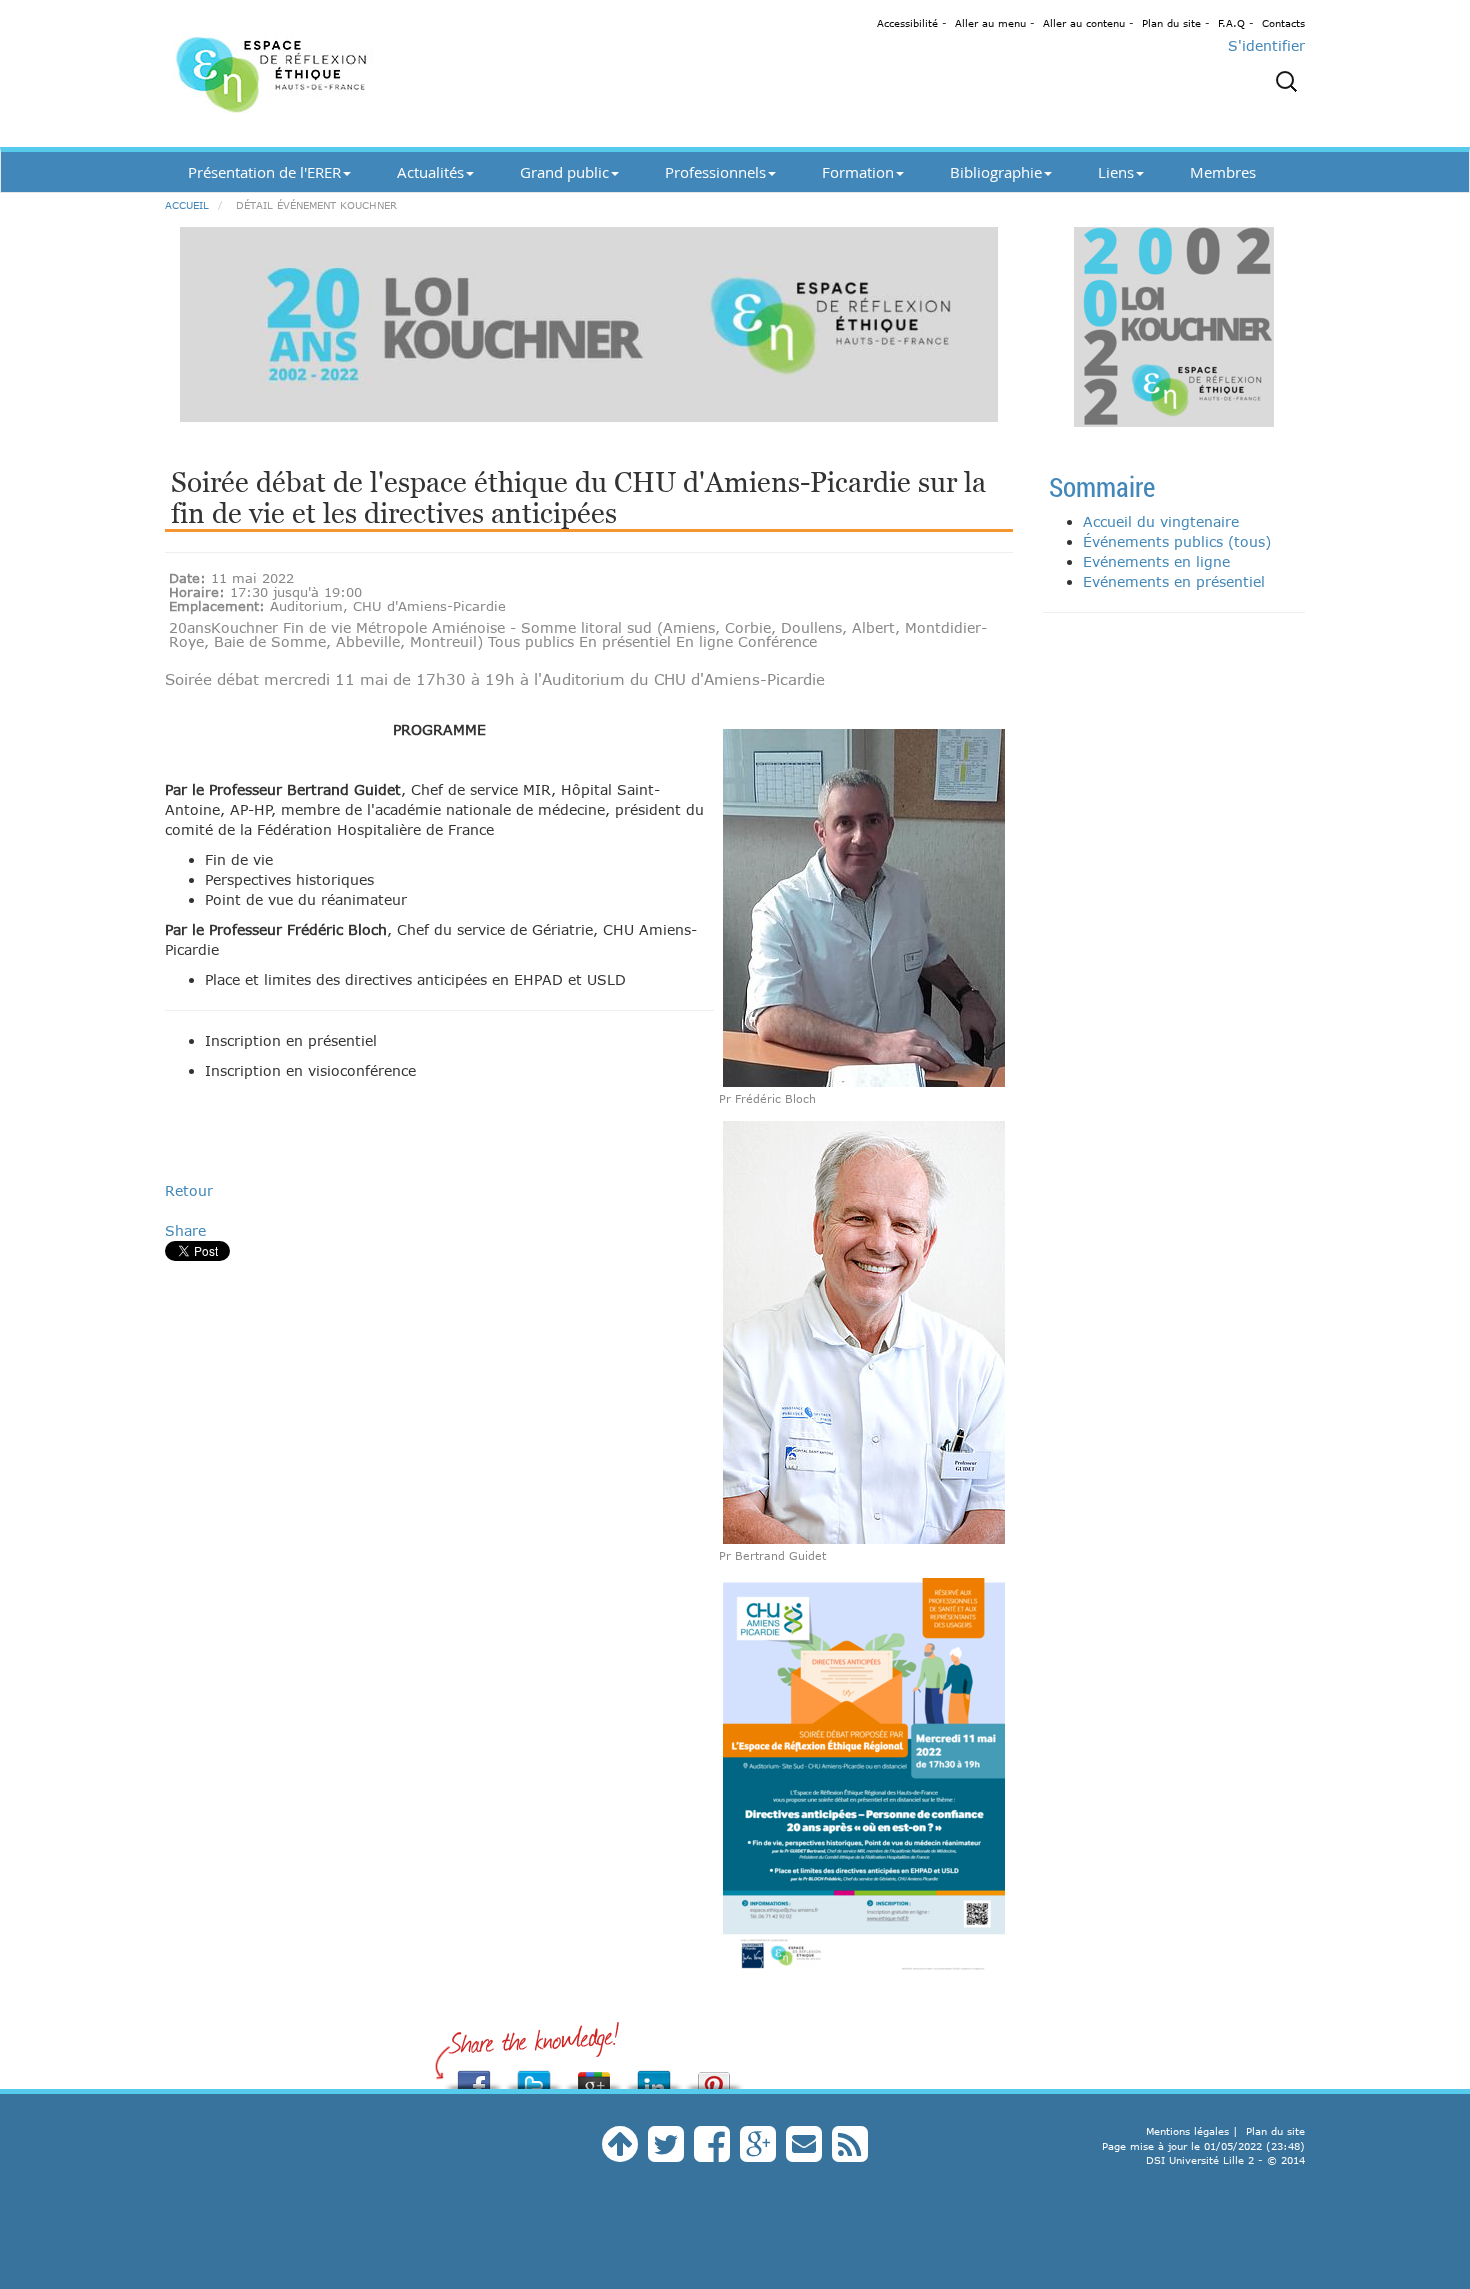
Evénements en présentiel (1174, 581)
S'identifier (1266, 45)
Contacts (1283, 23)
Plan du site (1171, 23)
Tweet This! (534, 2074)
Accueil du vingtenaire (1161, 521)
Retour (189, 1190)
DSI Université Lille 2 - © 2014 (1225, 2160)
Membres (1223, 172)
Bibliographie (996, 172)
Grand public (564, 172)
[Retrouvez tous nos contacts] (804, 2153)
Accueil (187, 205)
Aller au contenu (1084, 23)
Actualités (430, 172)
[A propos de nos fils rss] (850, 2153)
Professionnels (715, 172)
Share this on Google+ (594, 2074)
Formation (858, 172)
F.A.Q (1231, 23)
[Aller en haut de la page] (620, 2153)
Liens (1116, 172)
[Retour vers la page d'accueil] (345, 73)
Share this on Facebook (474, 2074)
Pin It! (714, 2074)
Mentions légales (1187, 2131)
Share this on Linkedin (654, 2074)
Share (185, 1230)
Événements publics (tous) (1177, 541)
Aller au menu (990, 23)
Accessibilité (907, 23)
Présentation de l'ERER (264, 172)
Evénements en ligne (1156, 561)
